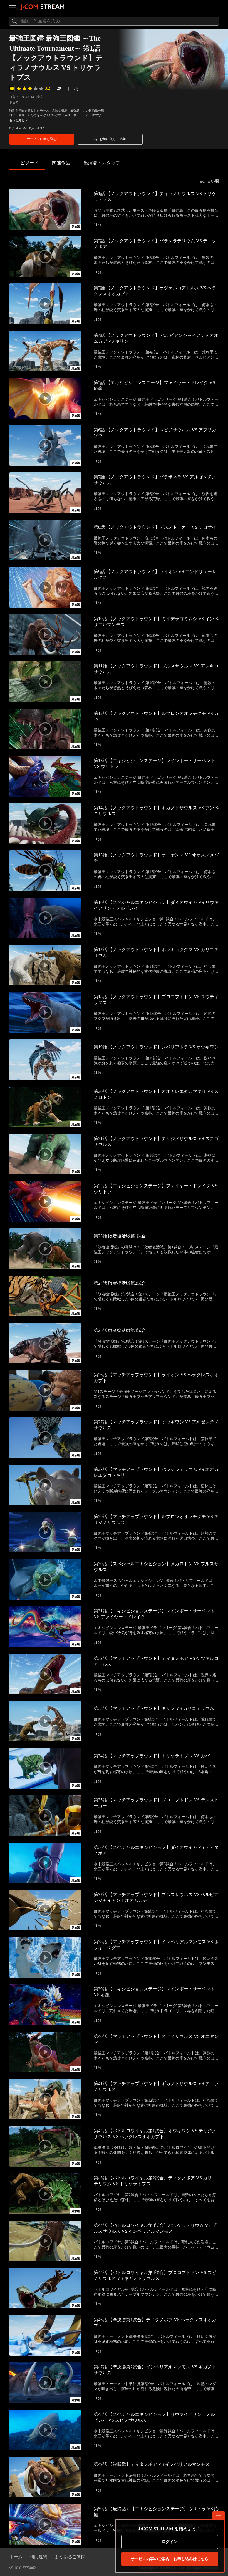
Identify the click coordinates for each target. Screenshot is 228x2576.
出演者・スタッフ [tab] (102, 163)
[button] (42, 139)
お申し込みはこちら (170, 2559)
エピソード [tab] (27, 163)
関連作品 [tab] (61, 163)
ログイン (170, 2542)
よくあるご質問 (70, 2557)
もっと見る (17, 120)
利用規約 (38, 2557)
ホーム (16, 2557)
